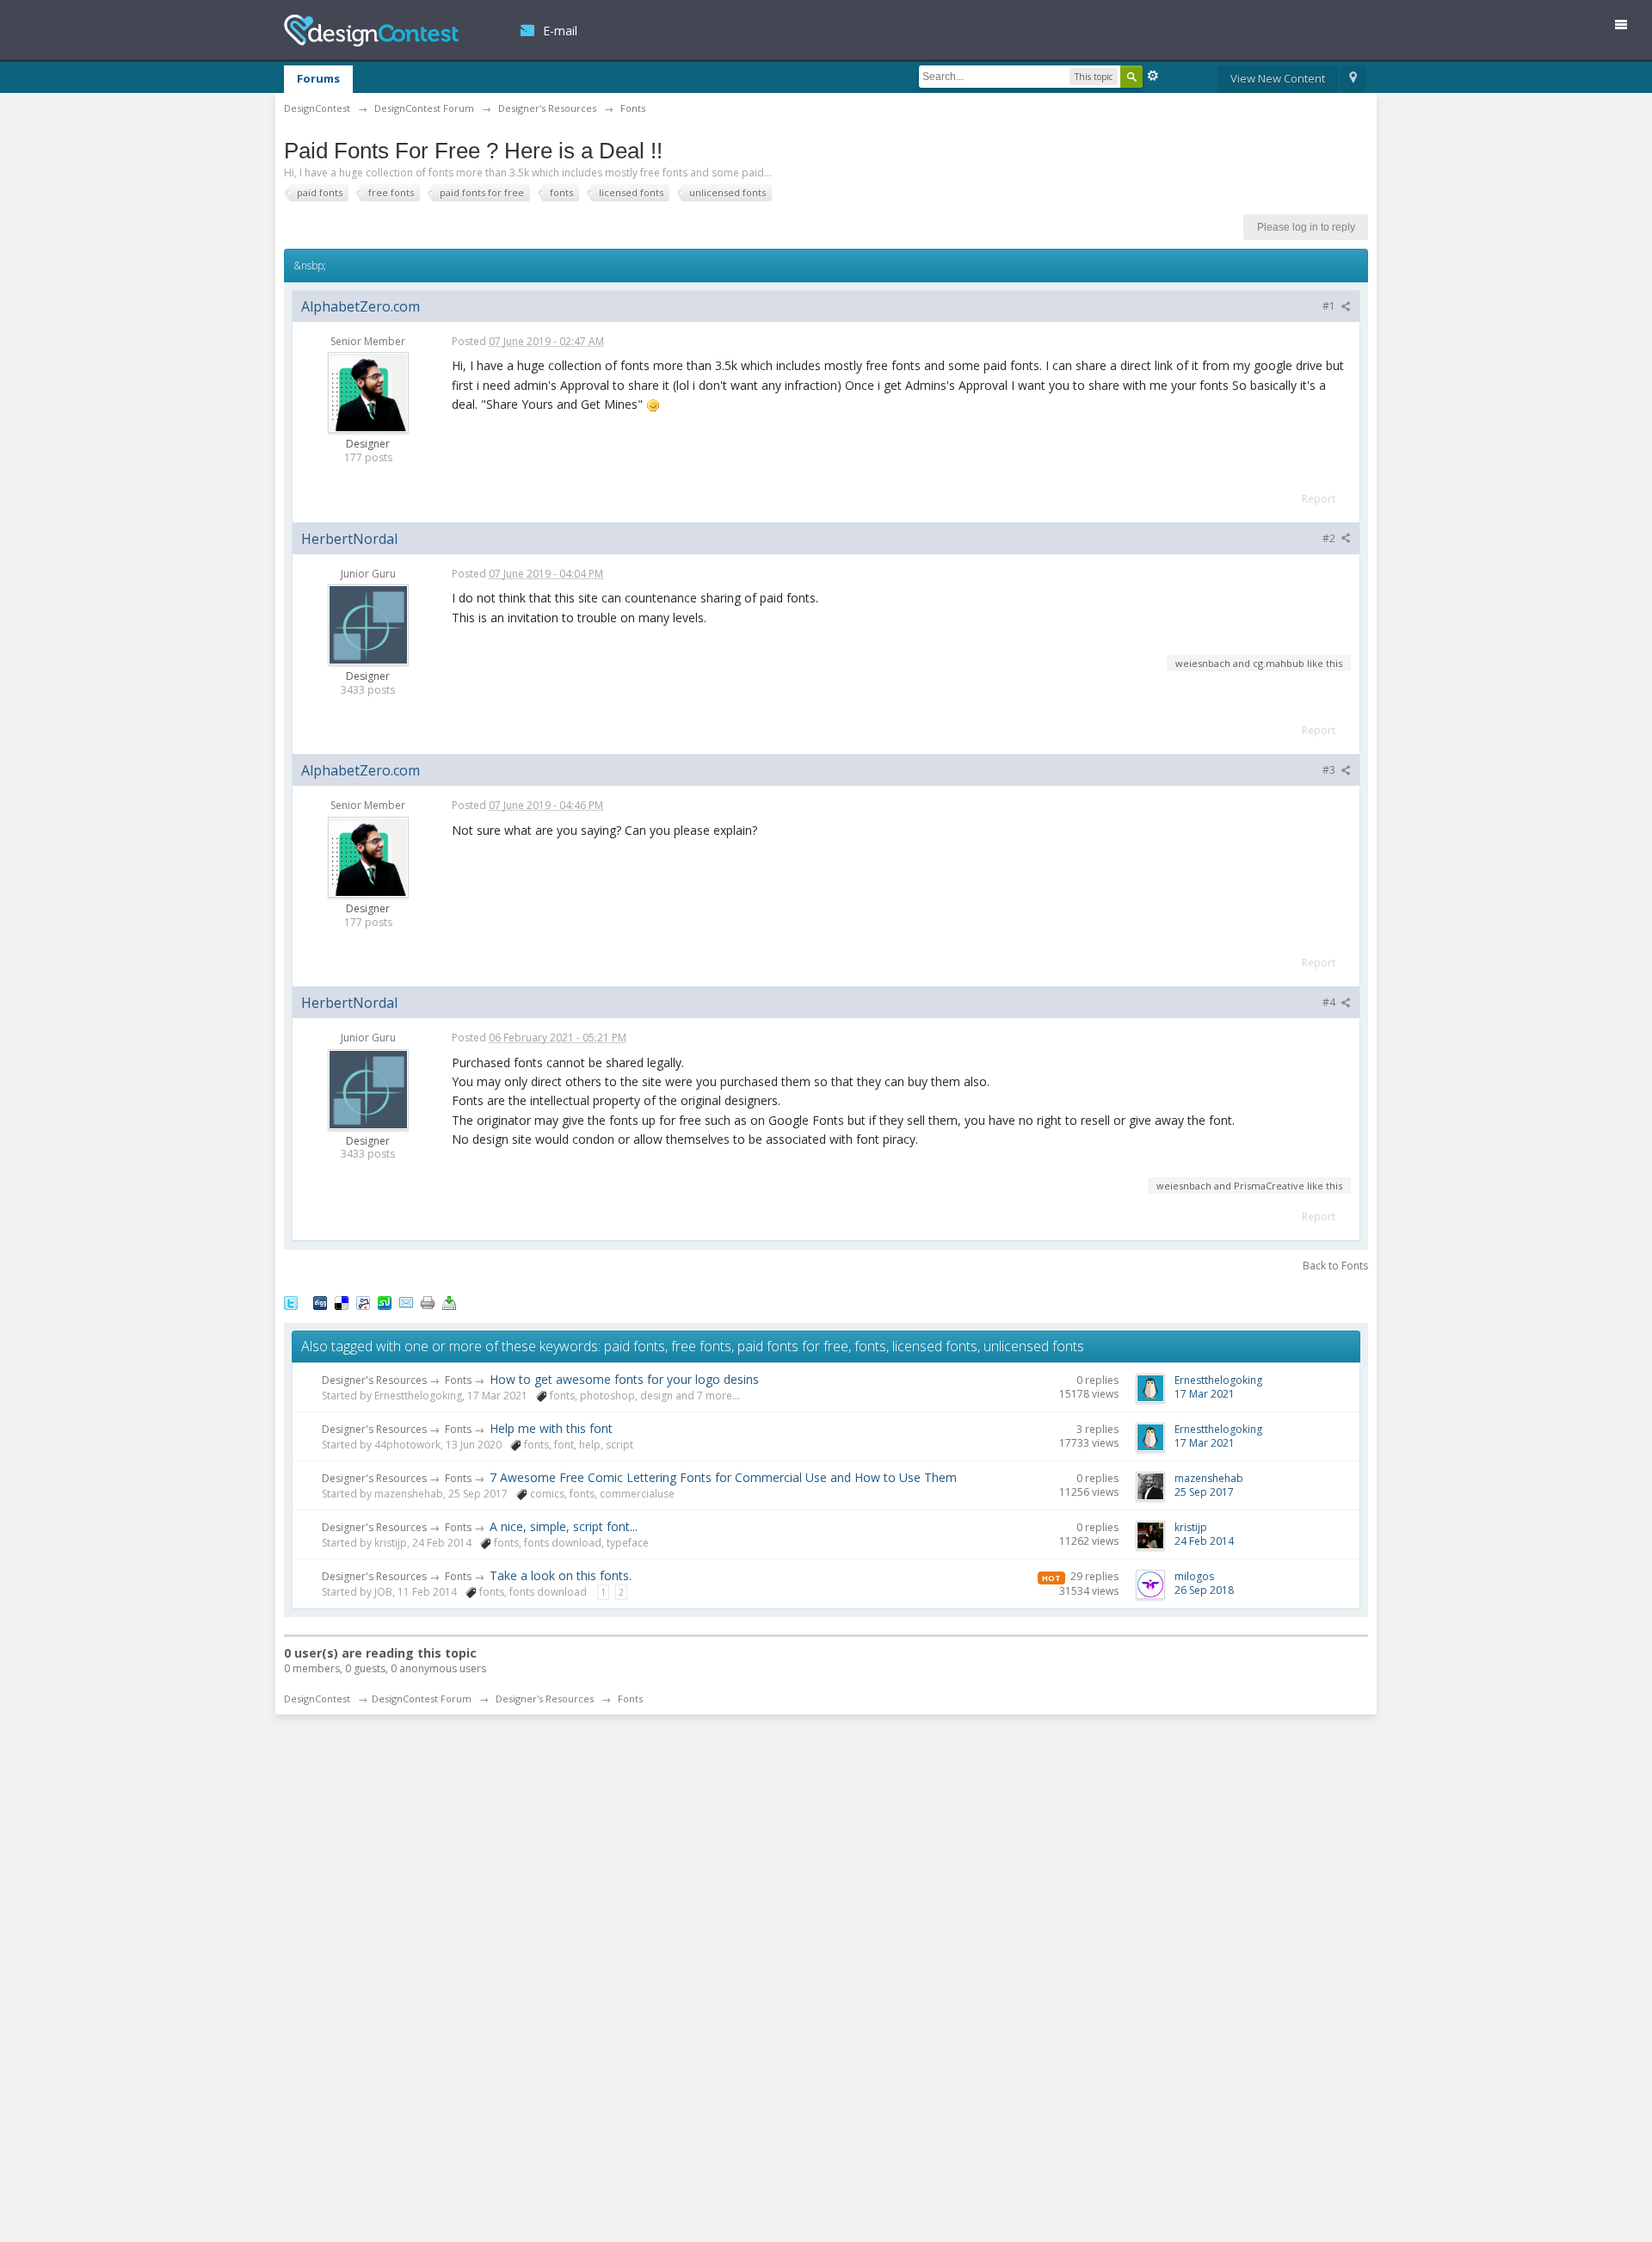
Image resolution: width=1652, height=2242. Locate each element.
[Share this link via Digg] (320, 1302)
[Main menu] (1628, 28)
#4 (1330, 1002)
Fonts (458, 1380)
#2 (1330, 538)
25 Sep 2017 (1204, 1492)
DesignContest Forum (422, 1698)
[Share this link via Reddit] (363, 1302)
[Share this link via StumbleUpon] (385, 1302)
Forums (318, 78)
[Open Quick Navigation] (1353, 79)
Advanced (1153, 76)
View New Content (1278, 78)
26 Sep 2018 (1204, 1590)
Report (1319, 499)
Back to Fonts (1335, 1266)
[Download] (449, 1302)
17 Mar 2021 (1205, 1394)
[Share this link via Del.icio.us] (342, 1302)
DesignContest (371, 31)
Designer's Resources (374, 1380)
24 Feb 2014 (1204, 1541)
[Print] (428, 1302)
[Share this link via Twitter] (291, 1302)
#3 (1330, 770)
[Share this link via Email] (406, 1302)
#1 (1330, 306)
